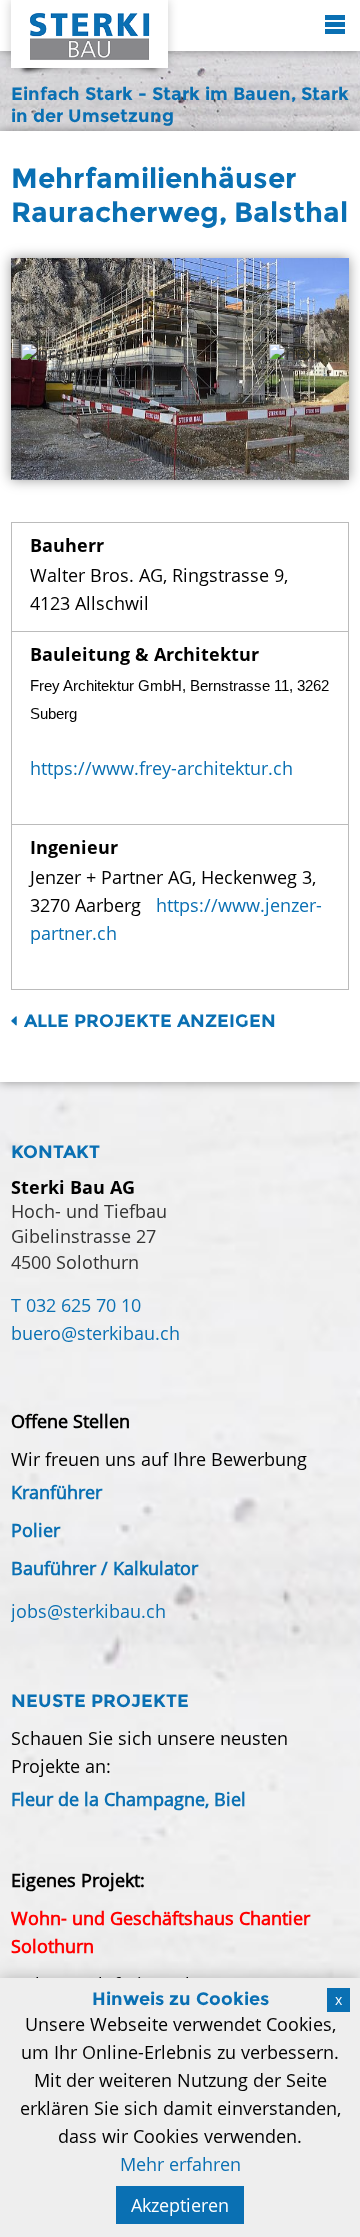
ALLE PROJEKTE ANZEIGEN (150, 1021)
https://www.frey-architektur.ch (161, 768)
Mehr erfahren (180, 2164)
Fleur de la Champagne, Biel (128, 1799)
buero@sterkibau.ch (95, 1333)
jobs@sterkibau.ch (88, 1611)
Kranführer (56, 1492)
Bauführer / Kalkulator (104, 1568)
